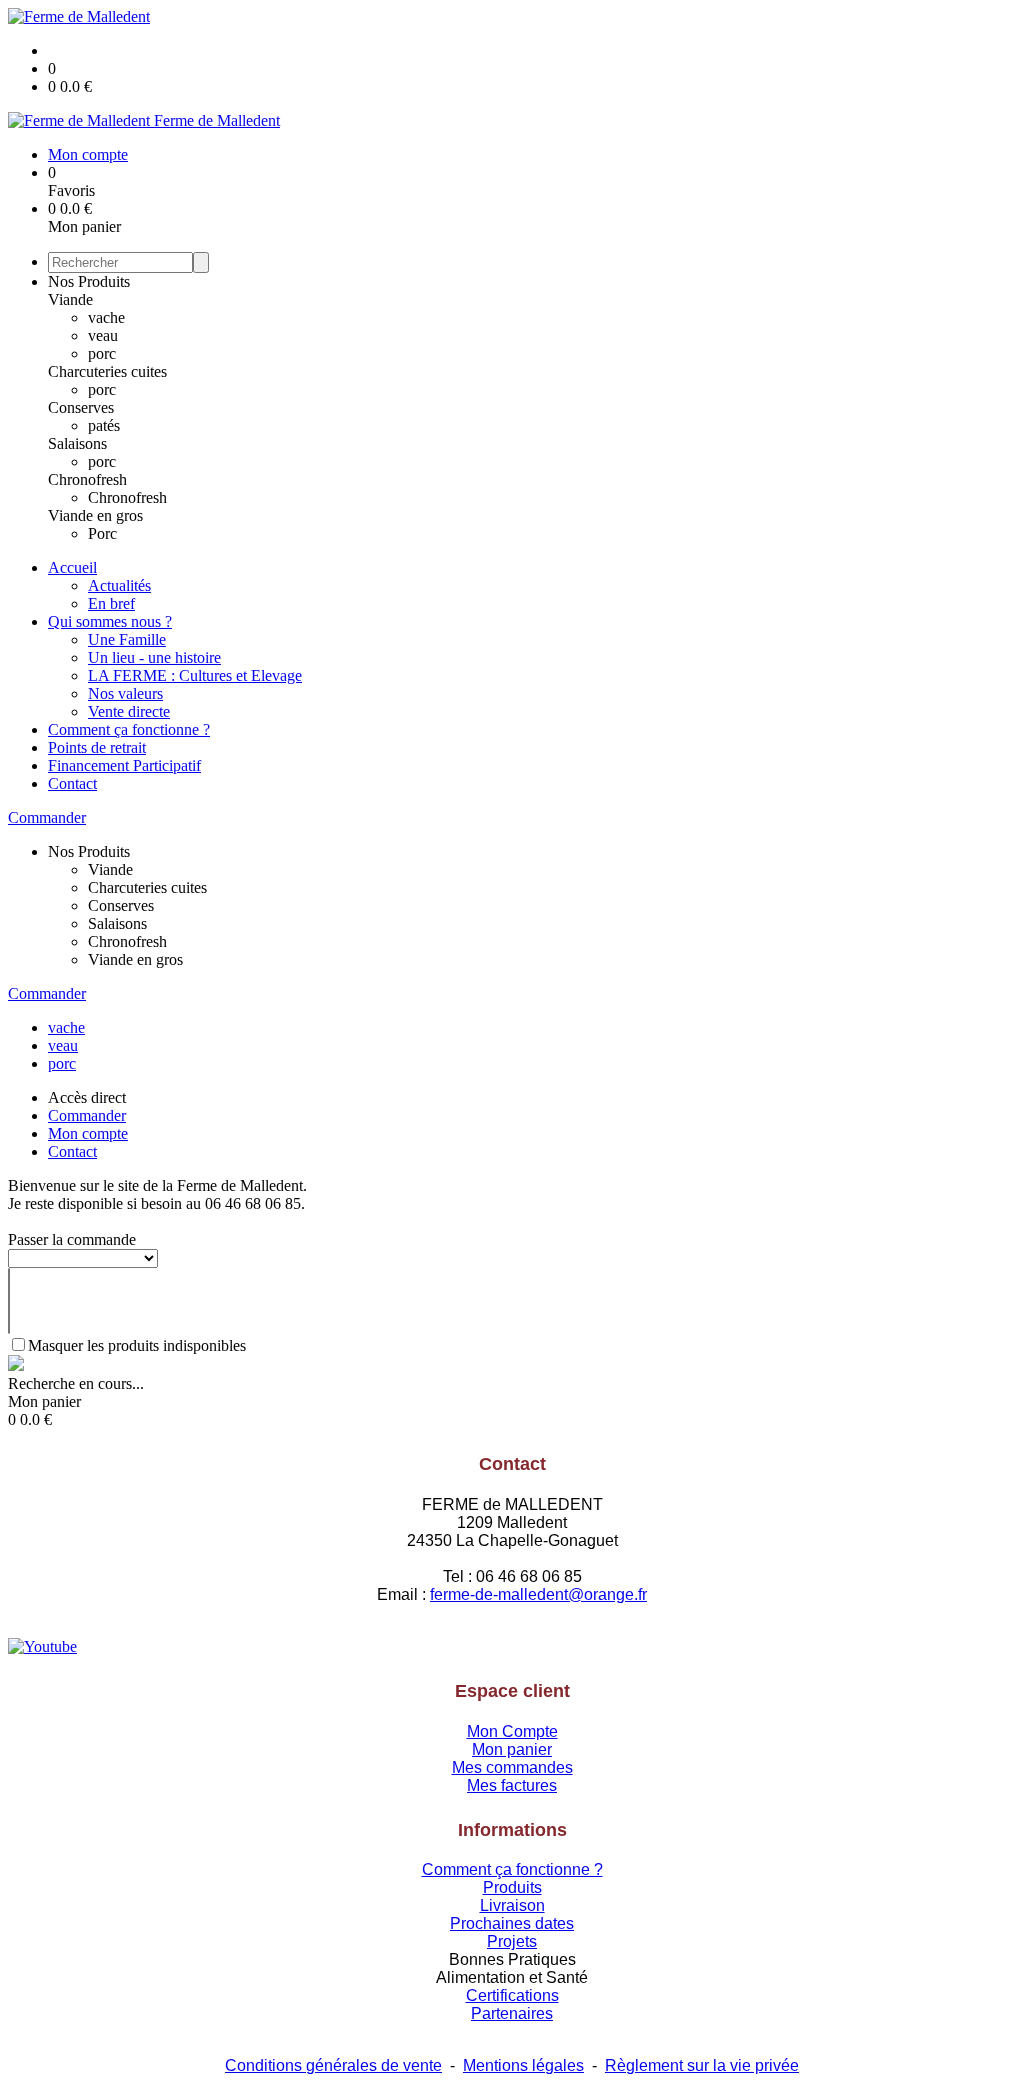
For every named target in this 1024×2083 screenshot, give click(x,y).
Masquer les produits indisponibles (137, 1345)
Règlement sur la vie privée (702, 2065)
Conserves (81, 407)
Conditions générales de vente (333, 2065)
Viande (70, 299)
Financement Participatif (124, 765)
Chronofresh (87, 479)
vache (106, 317)
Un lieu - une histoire (154, 657)
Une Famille (127, 639)
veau (103, 335)
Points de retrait (97, 747)
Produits (512, 1887)
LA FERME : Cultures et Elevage (195, 675)
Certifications (512, 1995)
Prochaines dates (512, 1923)
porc (102, 353)
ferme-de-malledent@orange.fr (538, 1594)
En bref (111, 603)
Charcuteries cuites (107, 371)
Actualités (119, 585)
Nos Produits (89, 281)
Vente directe (129, 711)
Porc (102, 533)
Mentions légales (523, 2065)
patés (104, 425)
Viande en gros (95, 515)
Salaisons (77, 443)
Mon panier (512, 1749)
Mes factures (512, 1785)
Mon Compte (512, 1731)
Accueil (72, 567)
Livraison (512, 1905)
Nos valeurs (125, 693)
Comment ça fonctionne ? (129, 729)
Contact (72, 783)
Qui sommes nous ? (110, 621)
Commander (47, 817)
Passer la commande (72, 1239)
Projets (512, 1941)
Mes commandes (512, 1767)
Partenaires (512, 2013)
